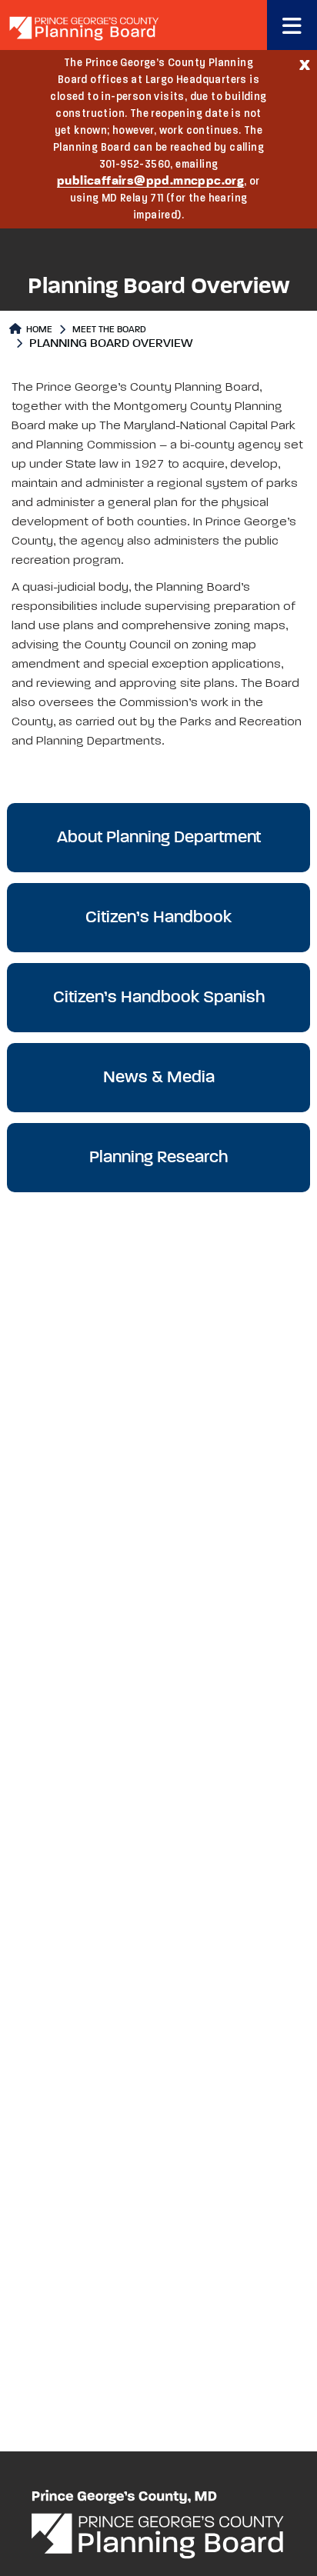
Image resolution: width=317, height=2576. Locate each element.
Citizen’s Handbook (158, 918)
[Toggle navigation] (292, 25)
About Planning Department (159, 838)
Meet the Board (109, 330)
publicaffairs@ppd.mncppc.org (150, 182)
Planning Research (158, 1158)
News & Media (159, 1078)
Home (38, 330)
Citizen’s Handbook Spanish (159, 998)
